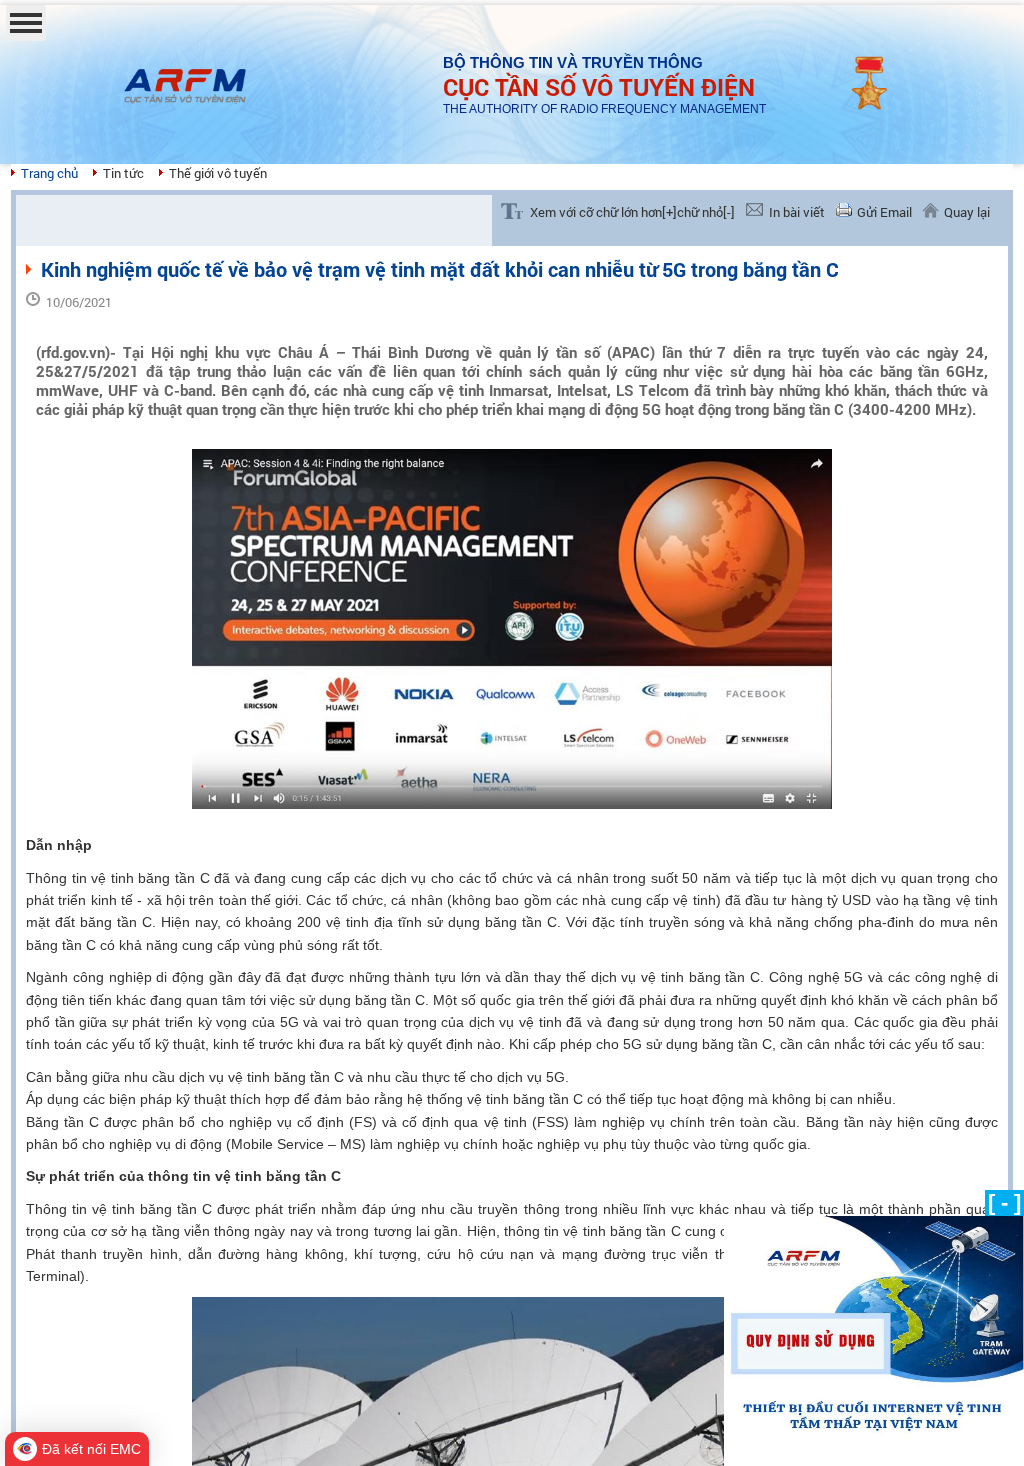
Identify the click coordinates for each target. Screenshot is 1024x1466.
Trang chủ (49, 173)
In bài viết (797, 212)
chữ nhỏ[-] (706, 212)
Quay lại (967, 212)
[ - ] (1004, 1202)
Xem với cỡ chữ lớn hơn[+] (603, 212)
